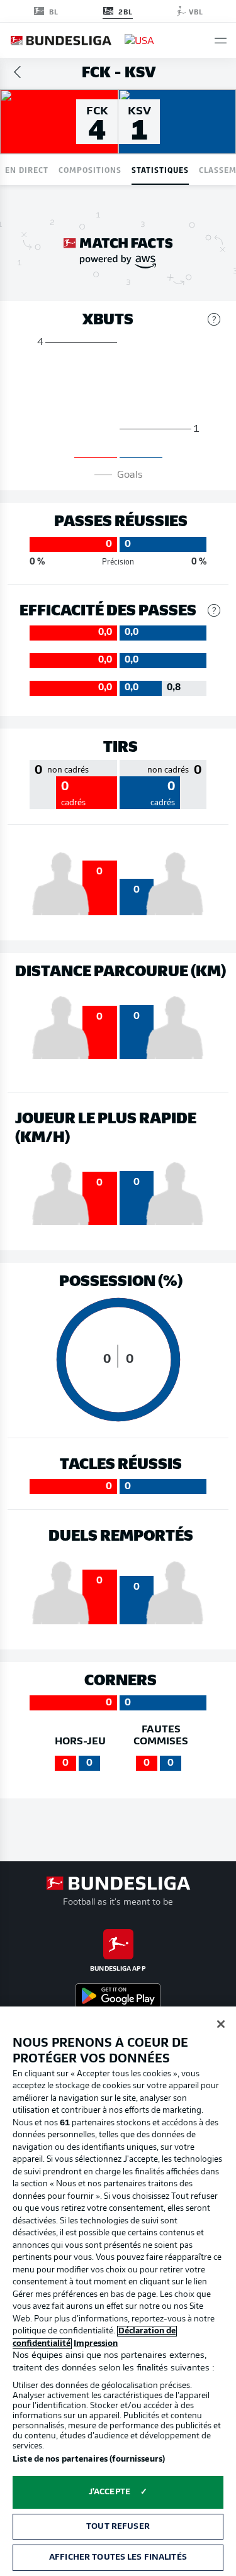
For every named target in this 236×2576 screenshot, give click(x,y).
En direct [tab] (27, 169)
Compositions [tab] (90, 169)
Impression (96, 2344)
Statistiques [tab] (160, 169)
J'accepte (110, 2492)
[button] (221, 41)
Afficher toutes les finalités (118, 2557)
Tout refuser (118, 2527)
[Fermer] (221, 2024)
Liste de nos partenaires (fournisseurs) (89, 2459)
